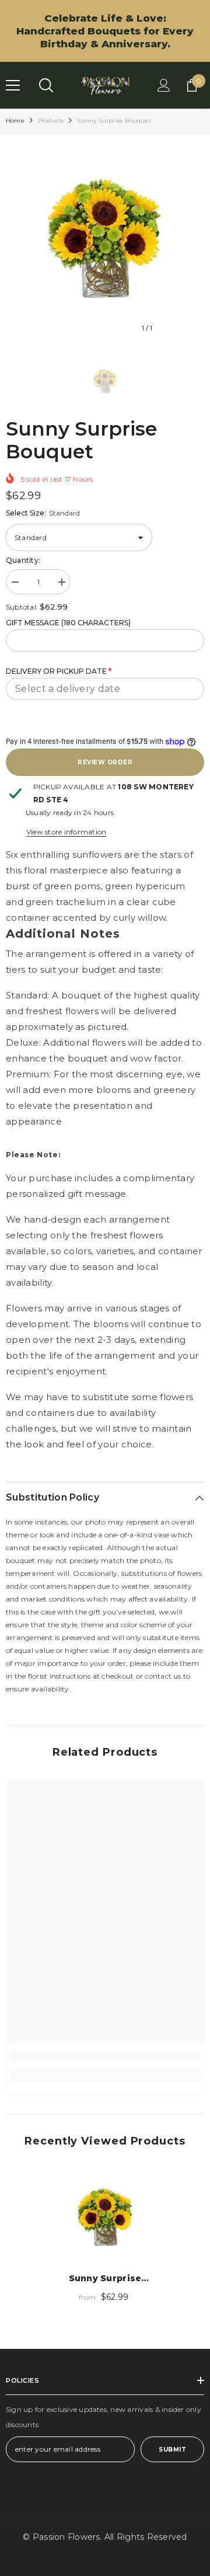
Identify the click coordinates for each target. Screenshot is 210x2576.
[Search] (46, 85)
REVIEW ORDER (105, 762)
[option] (105, 240)
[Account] (164, 85)
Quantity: (23, 560)
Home (15, 121)
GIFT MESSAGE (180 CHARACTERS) (68, 623)
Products (51, 121)
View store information (66, 832)
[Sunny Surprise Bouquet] (105, 2218)
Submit (172, 2450)
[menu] (13, 85)
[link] (105, 2056)
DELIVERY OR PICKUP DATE (59, 671)
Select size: (43, 513)
